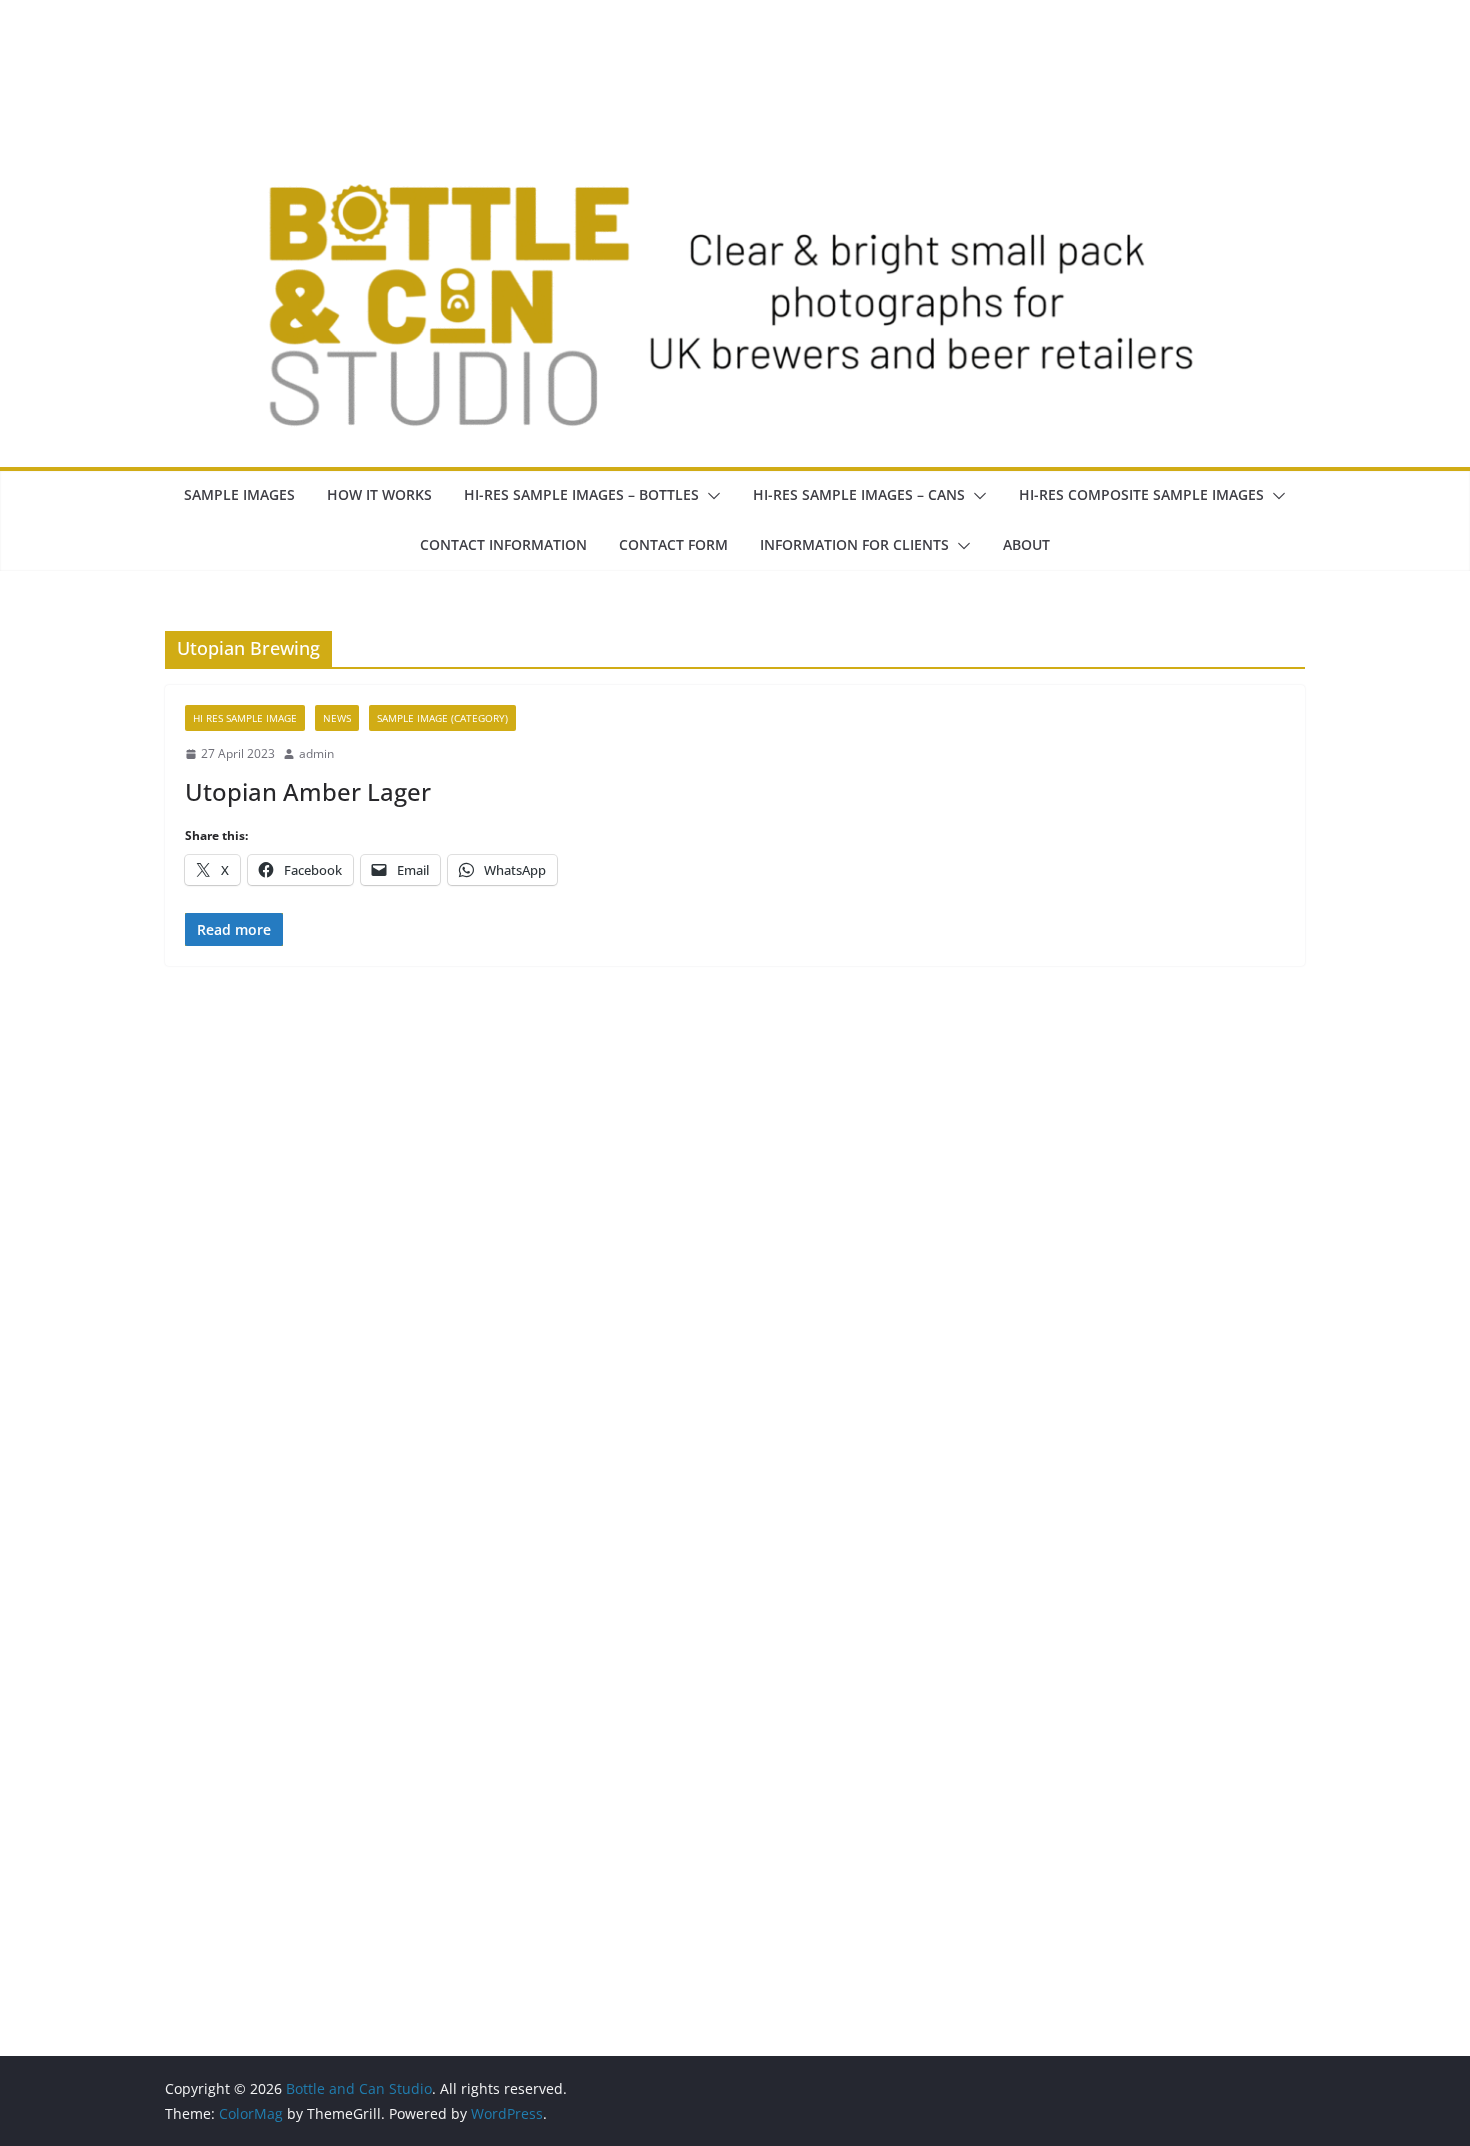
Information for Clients (854, 544)
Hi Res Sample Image (245, 718)
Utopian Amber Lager (308, 791)
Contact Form (673, 544)
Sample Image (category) (442, 718)
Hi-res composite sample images (1141, 494)
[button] (710, 496)
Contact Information (503, 544)
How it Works (379, 494)
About (1026, 544)
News (337, 718)
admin (316, 753)
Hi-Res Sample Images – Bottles (581, 494)
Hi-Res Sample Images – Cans (859, 494)
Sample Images (239, 494)
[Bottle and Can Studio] (735, 62)
